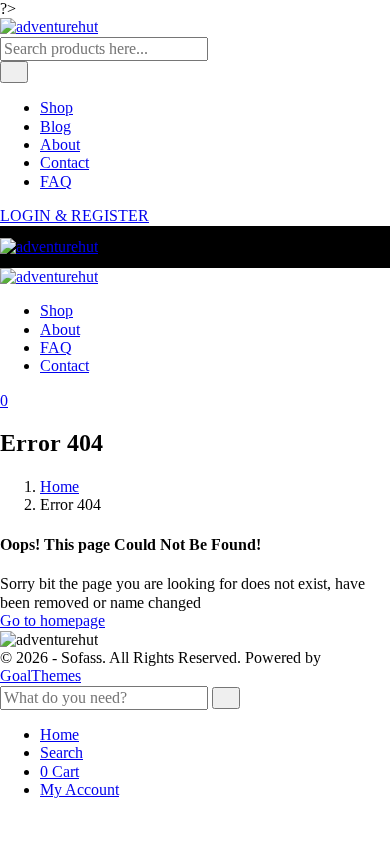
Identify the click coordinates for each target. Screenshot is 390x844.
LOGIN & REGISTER (74, 215)
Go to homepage (52, 620)
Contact (64, 162)
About (60, 144)
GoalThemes (40, 675)
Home (59, 486)
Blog (55, 126)
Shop (56, 107)
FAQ (56, 181)
